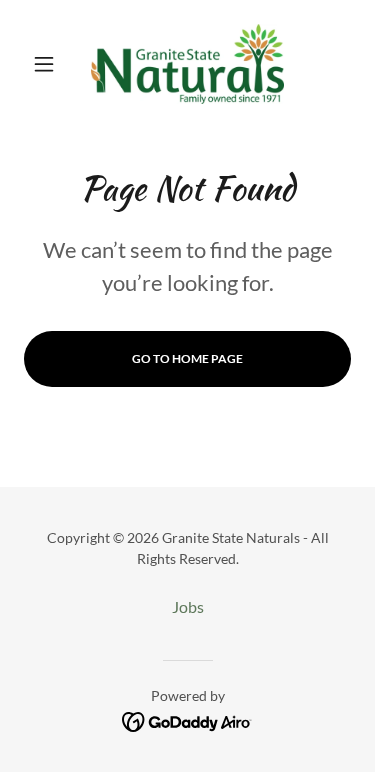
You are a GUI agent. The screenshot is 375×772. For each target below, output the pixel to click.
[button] (48, 64)
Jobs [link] (188, 606)
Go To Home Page (187, 358)
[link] (187, 64)
